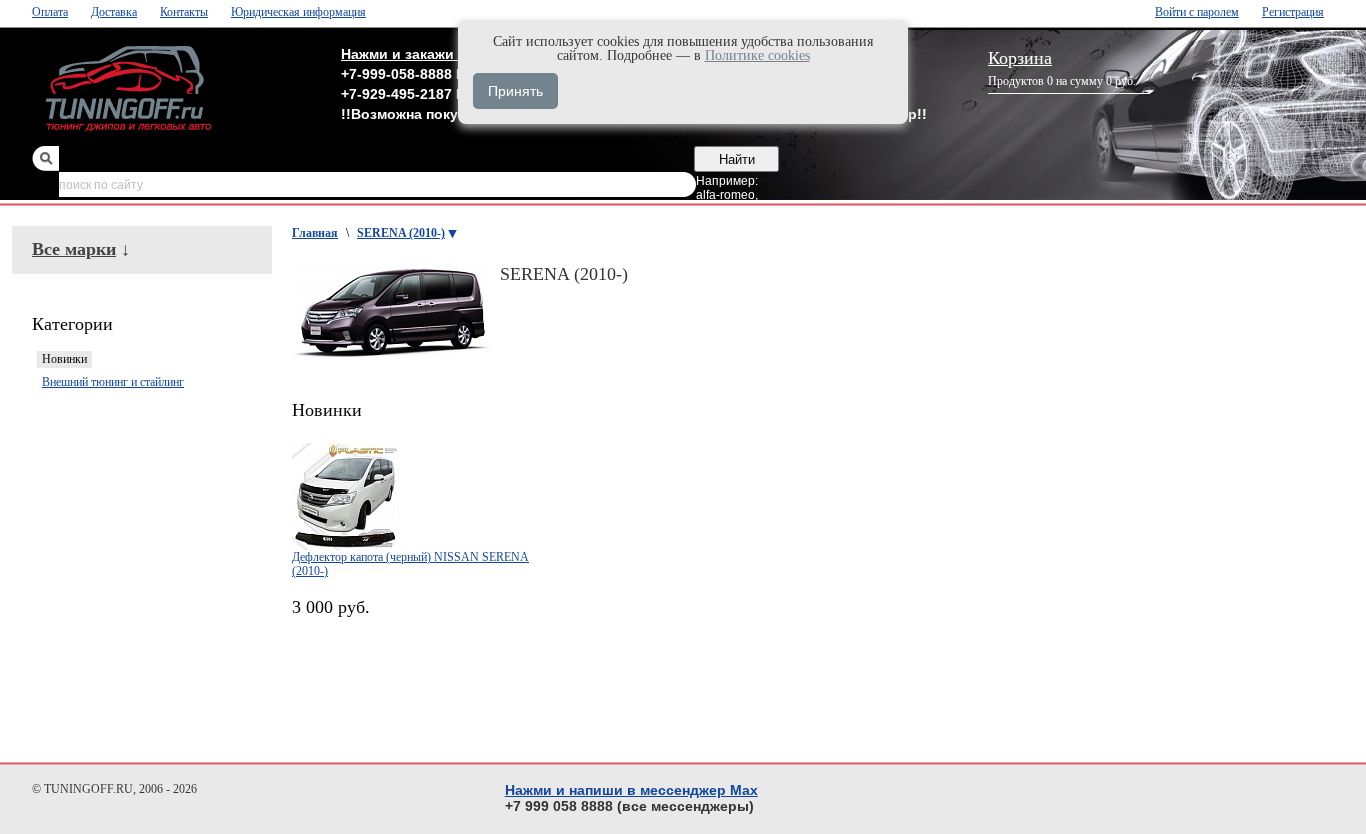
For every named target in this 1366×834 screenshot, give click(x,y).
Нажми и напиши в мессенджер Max (631, 790)
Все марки (74, 249)
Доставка (114, 12)
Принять (515, 91)
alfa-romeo (725, 195)
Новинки (64, 359)
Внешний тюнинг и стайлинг (113, 382)
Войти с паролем (1197, 12)
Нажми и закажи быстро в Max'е (454, 54)
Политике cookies (757, 55)
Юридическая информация (298, 12)
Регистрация (1293, 12)
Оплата (50, 12)
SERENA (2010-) (401, 233)
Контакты (184, 12)
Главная (315, 233)
